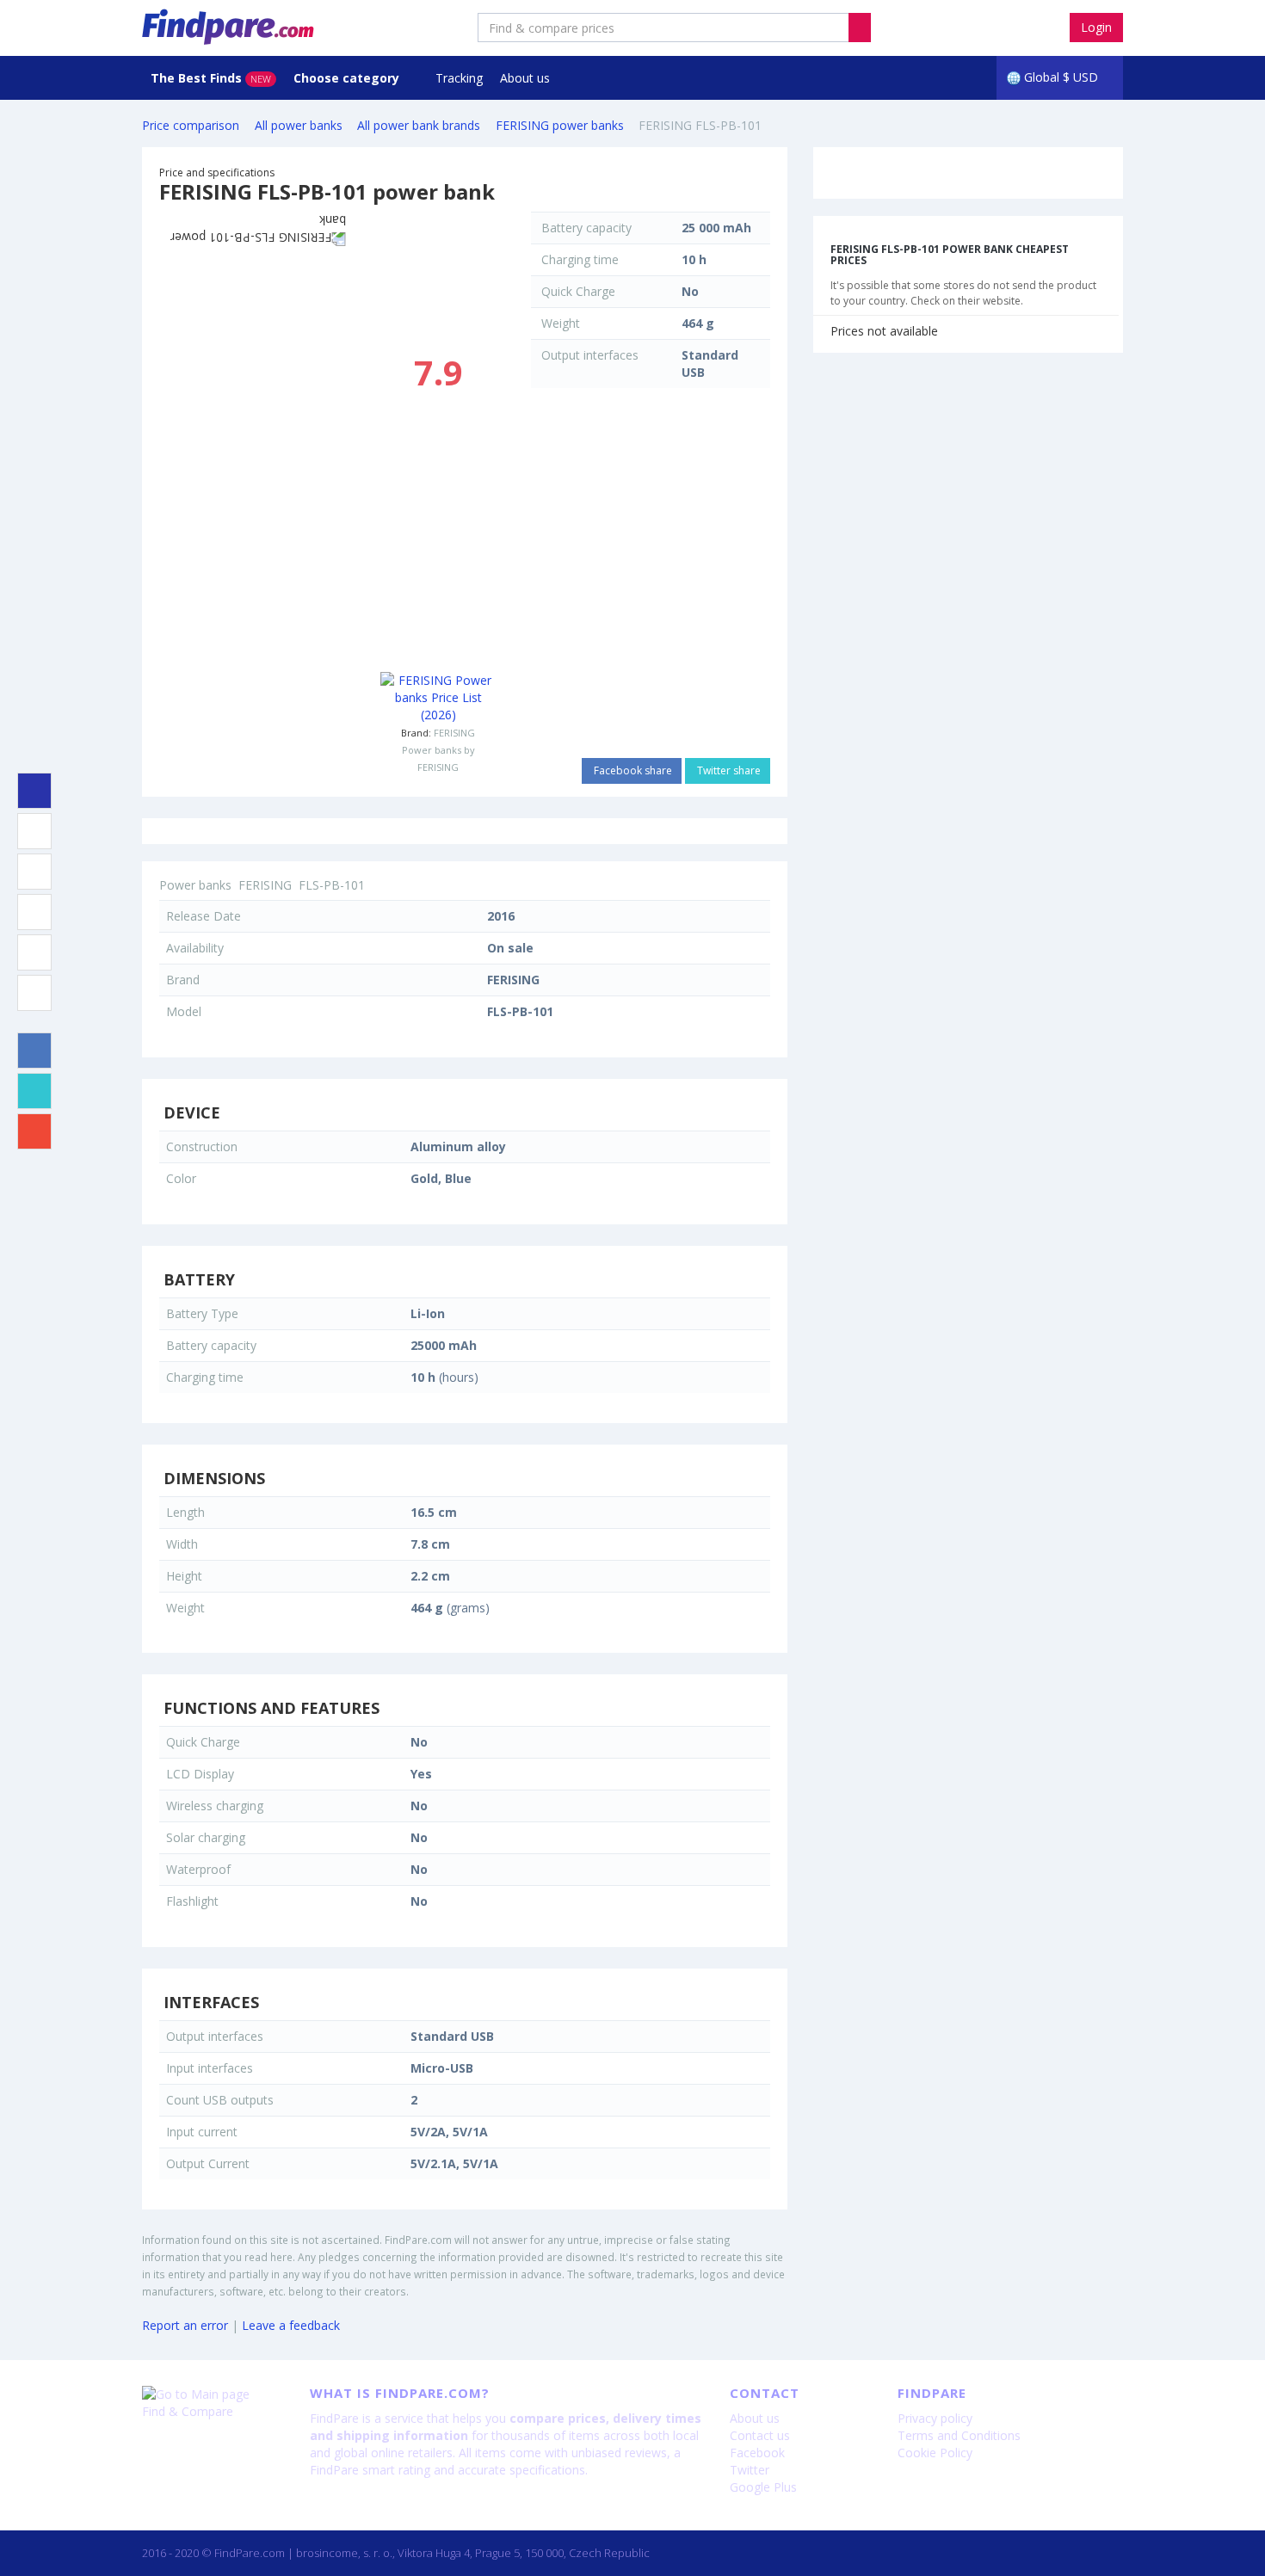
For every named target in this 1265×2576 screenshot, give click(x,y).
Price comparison (191, 125)
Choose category (348, 78)
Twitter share (728, 770)
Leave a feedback (291, 2325)
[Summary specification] (34, 791)
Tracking (459, 78)
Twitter (750, 2470)
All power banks (299, 125)
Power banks (195, 885)
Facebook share (632, 770)
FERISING (454, 733)
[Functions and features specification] (34, 952)
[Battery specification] (34, 872)
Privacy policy (935, 2418)
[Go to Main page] (213, 2394)
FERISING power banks (560, 125)
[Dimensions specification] (34, 912)
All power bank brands (419, 125)
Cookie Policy (935, 2453)
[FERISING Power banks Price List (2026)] (438, 698)
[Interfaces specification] (34, 993)
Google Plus (763, 2487)
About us (525, 78)
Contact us (760, 2435)
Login (1096, 27)
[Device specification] (34, 831)
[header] (860, 28)
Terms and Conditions (959, 2435)
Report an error (185, 2325)
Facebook (757, 2453)
